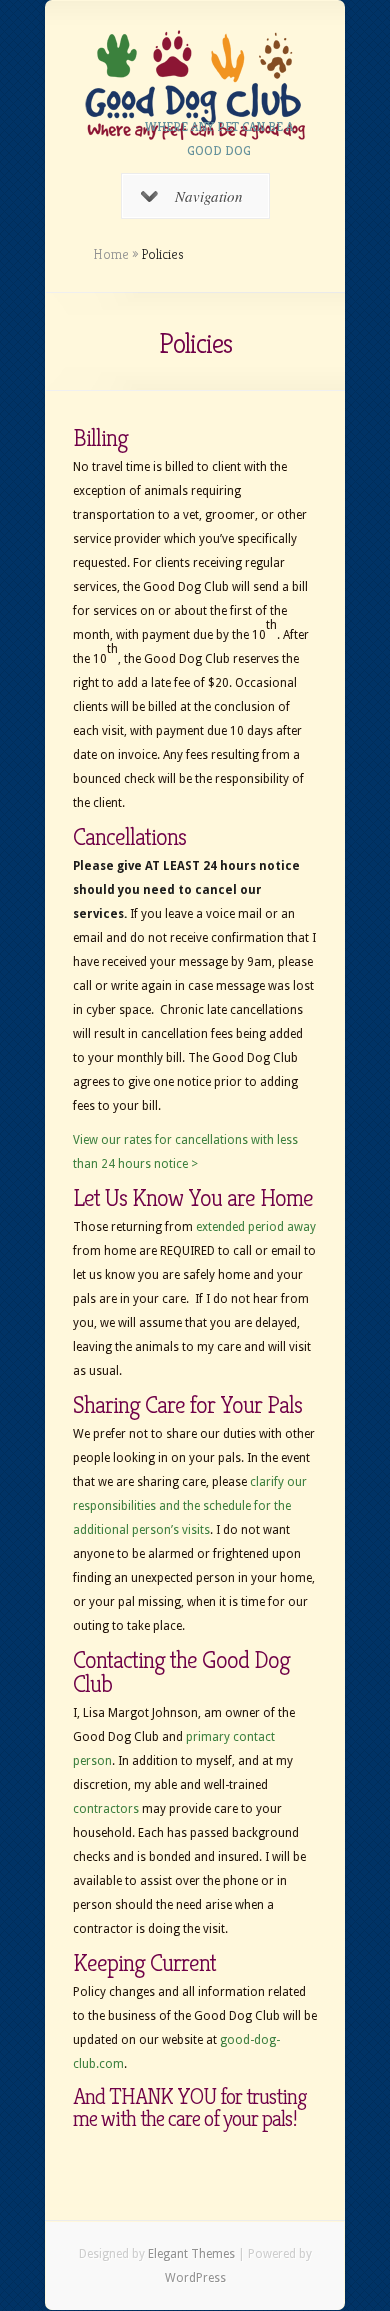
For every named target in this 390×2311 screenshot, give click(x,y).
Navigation (209, 196)
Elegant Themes (191, 2254)
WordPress (195, 2278)
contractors (106, 1809)
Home (111, 254)
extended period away (256, 1227)
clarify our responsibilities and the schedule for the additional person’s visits (190, 1506)
